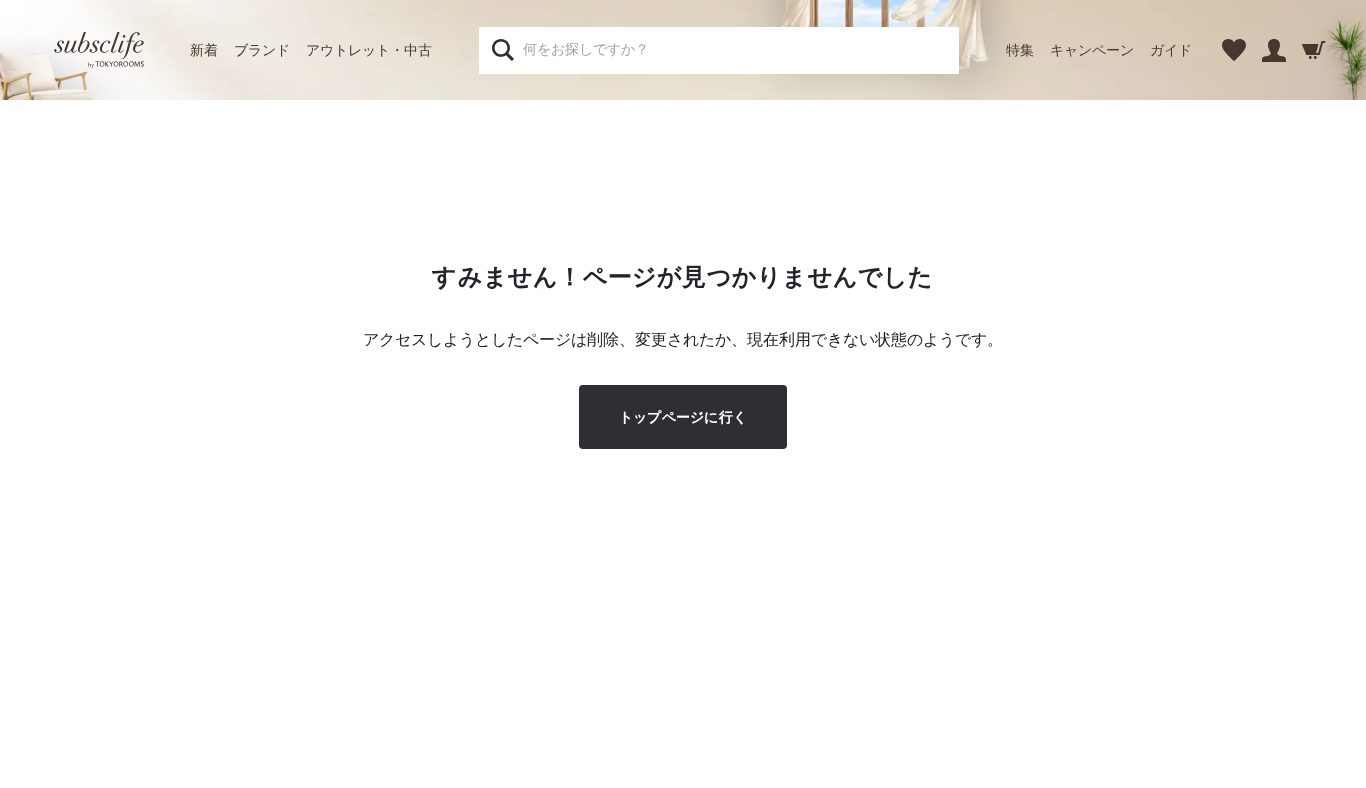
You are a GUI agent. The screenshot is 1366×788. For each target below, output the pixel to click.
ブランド (262, 50)
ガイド (1171, 50)
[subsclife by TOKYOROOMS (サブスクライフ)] (99, 50)
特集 (1020, 50)
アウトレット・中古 (369, 50)
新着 (204, 50)
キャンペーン (1092, 50)
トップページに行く (683, 417)
